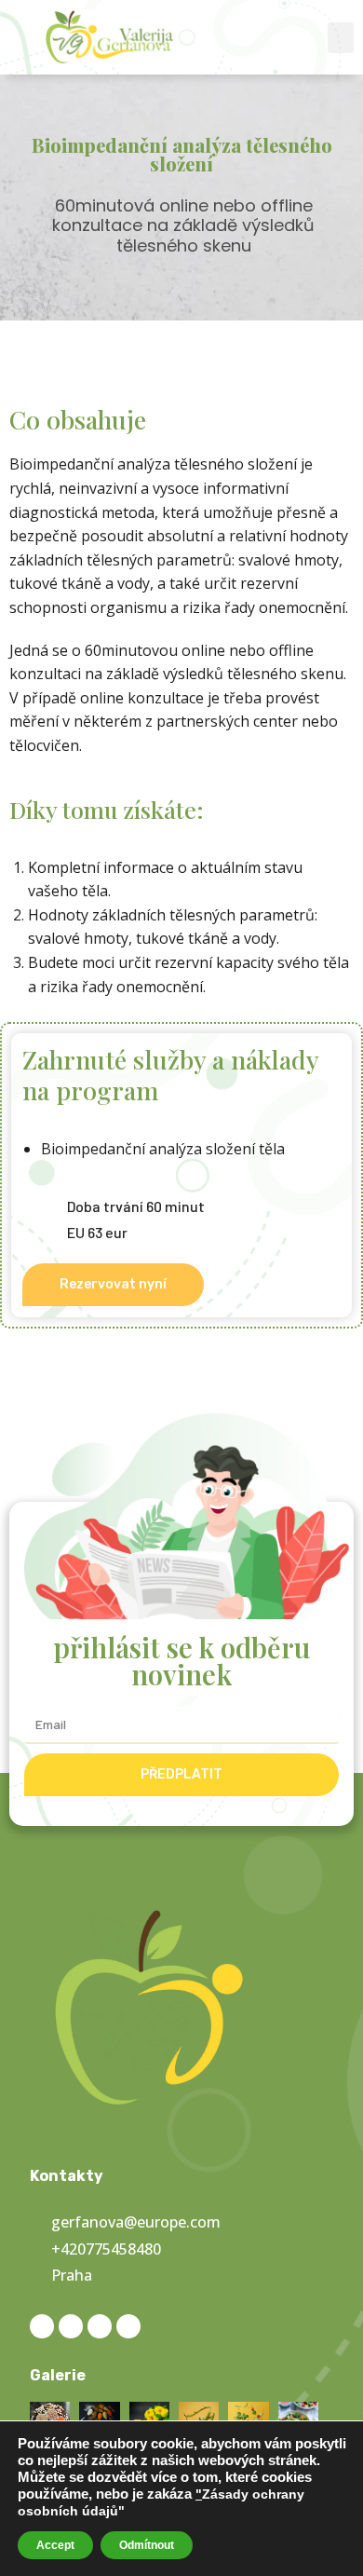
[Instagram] (71, 2326)
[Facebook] (42, 2326)
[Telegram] (100, 2326)
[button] (341, 38)
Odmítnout (147, 2545)
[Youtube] (128, 2326)
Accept (55, 2545)
